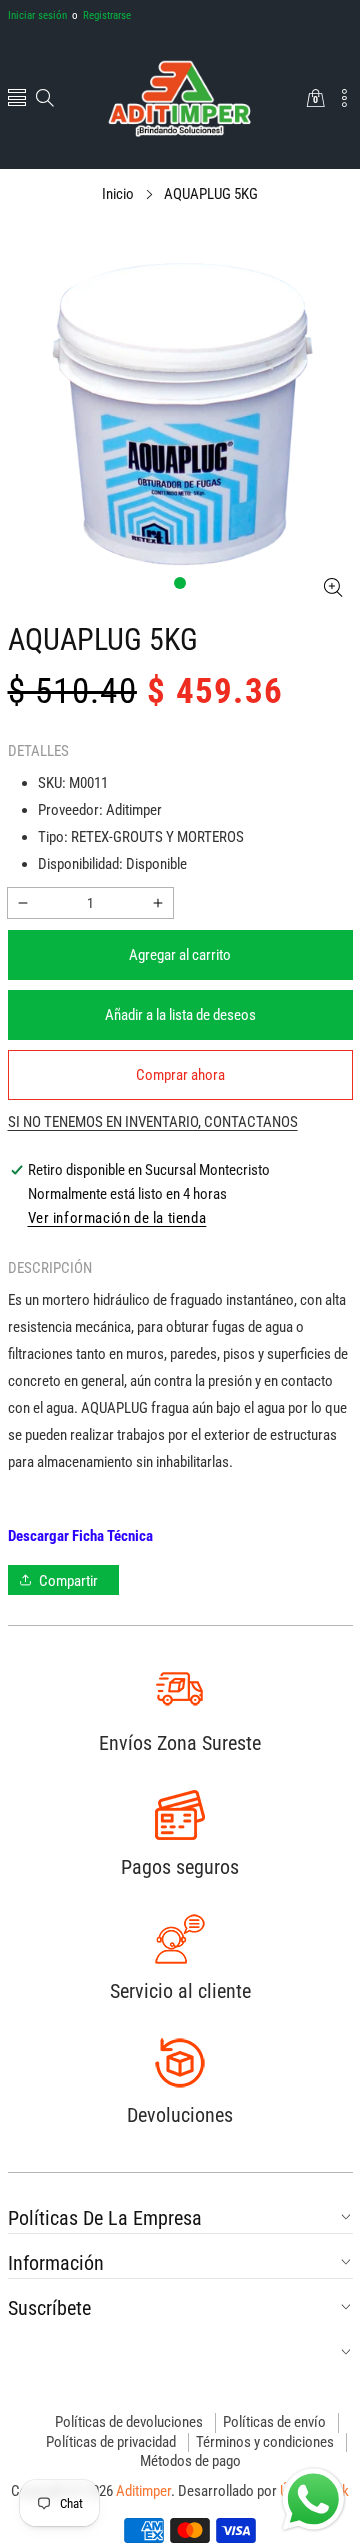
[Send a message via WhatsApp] (313, 2499)
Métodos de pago (190, 2461)
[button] (17, 99)
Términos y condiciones (265, 2442)
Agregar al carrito (180, 955)
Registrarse (101, 15)
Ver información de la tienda (117, 1218)
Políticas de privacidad (111, 2442)
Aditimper (143, 2491)
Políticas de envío (274, 2422)
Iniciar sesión (37, 15)
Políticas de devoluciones (129, 2422)
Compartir (68, 1581)
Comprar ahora (180, 1075)
